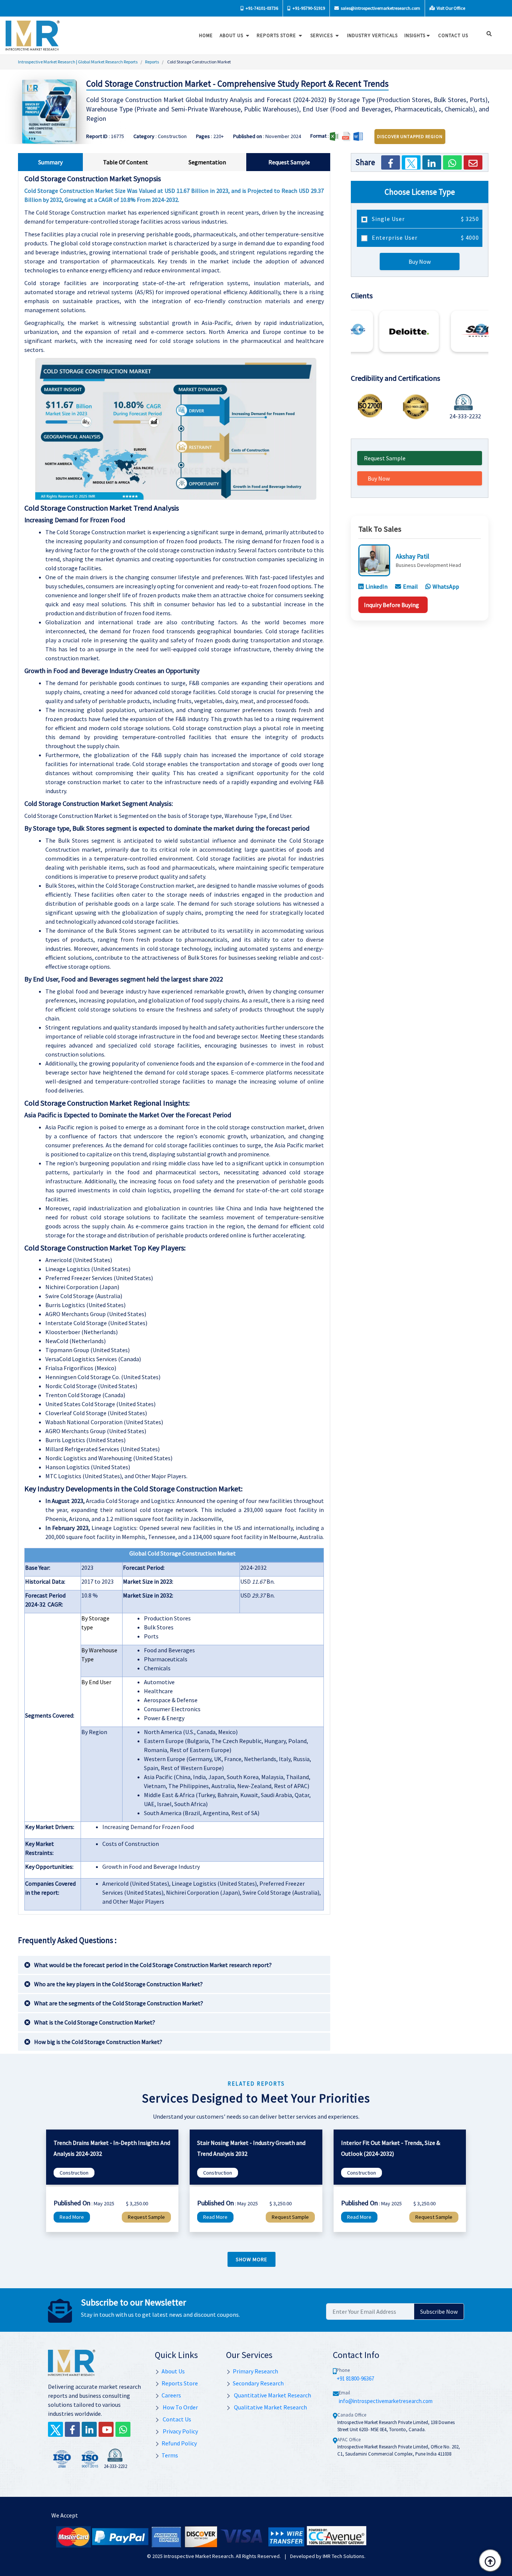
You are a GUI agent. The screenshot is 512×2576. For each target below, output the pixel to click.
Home (206, 35)
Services (322, 35)
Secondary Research (258, 2383)
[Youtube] (106, 2429)
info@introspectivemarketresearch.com (386, 2401)
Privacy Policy (180, 2431)
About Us (232, 35)
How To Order (180, 2407)
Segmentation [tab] (207, 162)
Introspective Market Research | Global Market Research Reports (78, 62)
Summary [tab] (50, 162)
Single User (425, 219)
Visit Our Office (451, 8)
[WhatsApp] (452, 162)
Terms (170, 2455)
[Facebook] (391, 162)
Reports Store (277, 35)
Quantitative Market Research (272, 2395)
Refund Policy (179, 2443)
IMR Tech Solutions (344, 2556)
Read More (72, 2217)
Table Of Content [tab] (126, 162)
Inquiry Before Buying (391, 604)
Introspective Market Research (199, 2556)
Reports (152, 62)
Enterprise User (425, 237)
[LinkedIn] (432, 162)
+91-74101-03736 (261, 8)
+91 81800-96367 (355, 2378)
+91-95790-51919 (308, 8)
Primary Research (255, 2371)
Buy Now (420, 262)
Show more (252, 2259)
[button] (358, 329)
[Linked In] (89, 2429)
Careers (171, 2395)
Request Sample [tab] (289, 162)
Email (410, 586)
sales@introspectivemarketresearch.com (380, 8)
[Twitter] (411, 162)
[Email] (473, 162)
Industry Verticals (372, 35)
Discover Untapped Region (410, 136)
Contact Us (176, 2419)
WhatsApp (446, 586)
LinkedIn (377, 586)
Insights (415, 35)
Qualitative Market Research (270, 2407)
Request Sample (385, 458)
